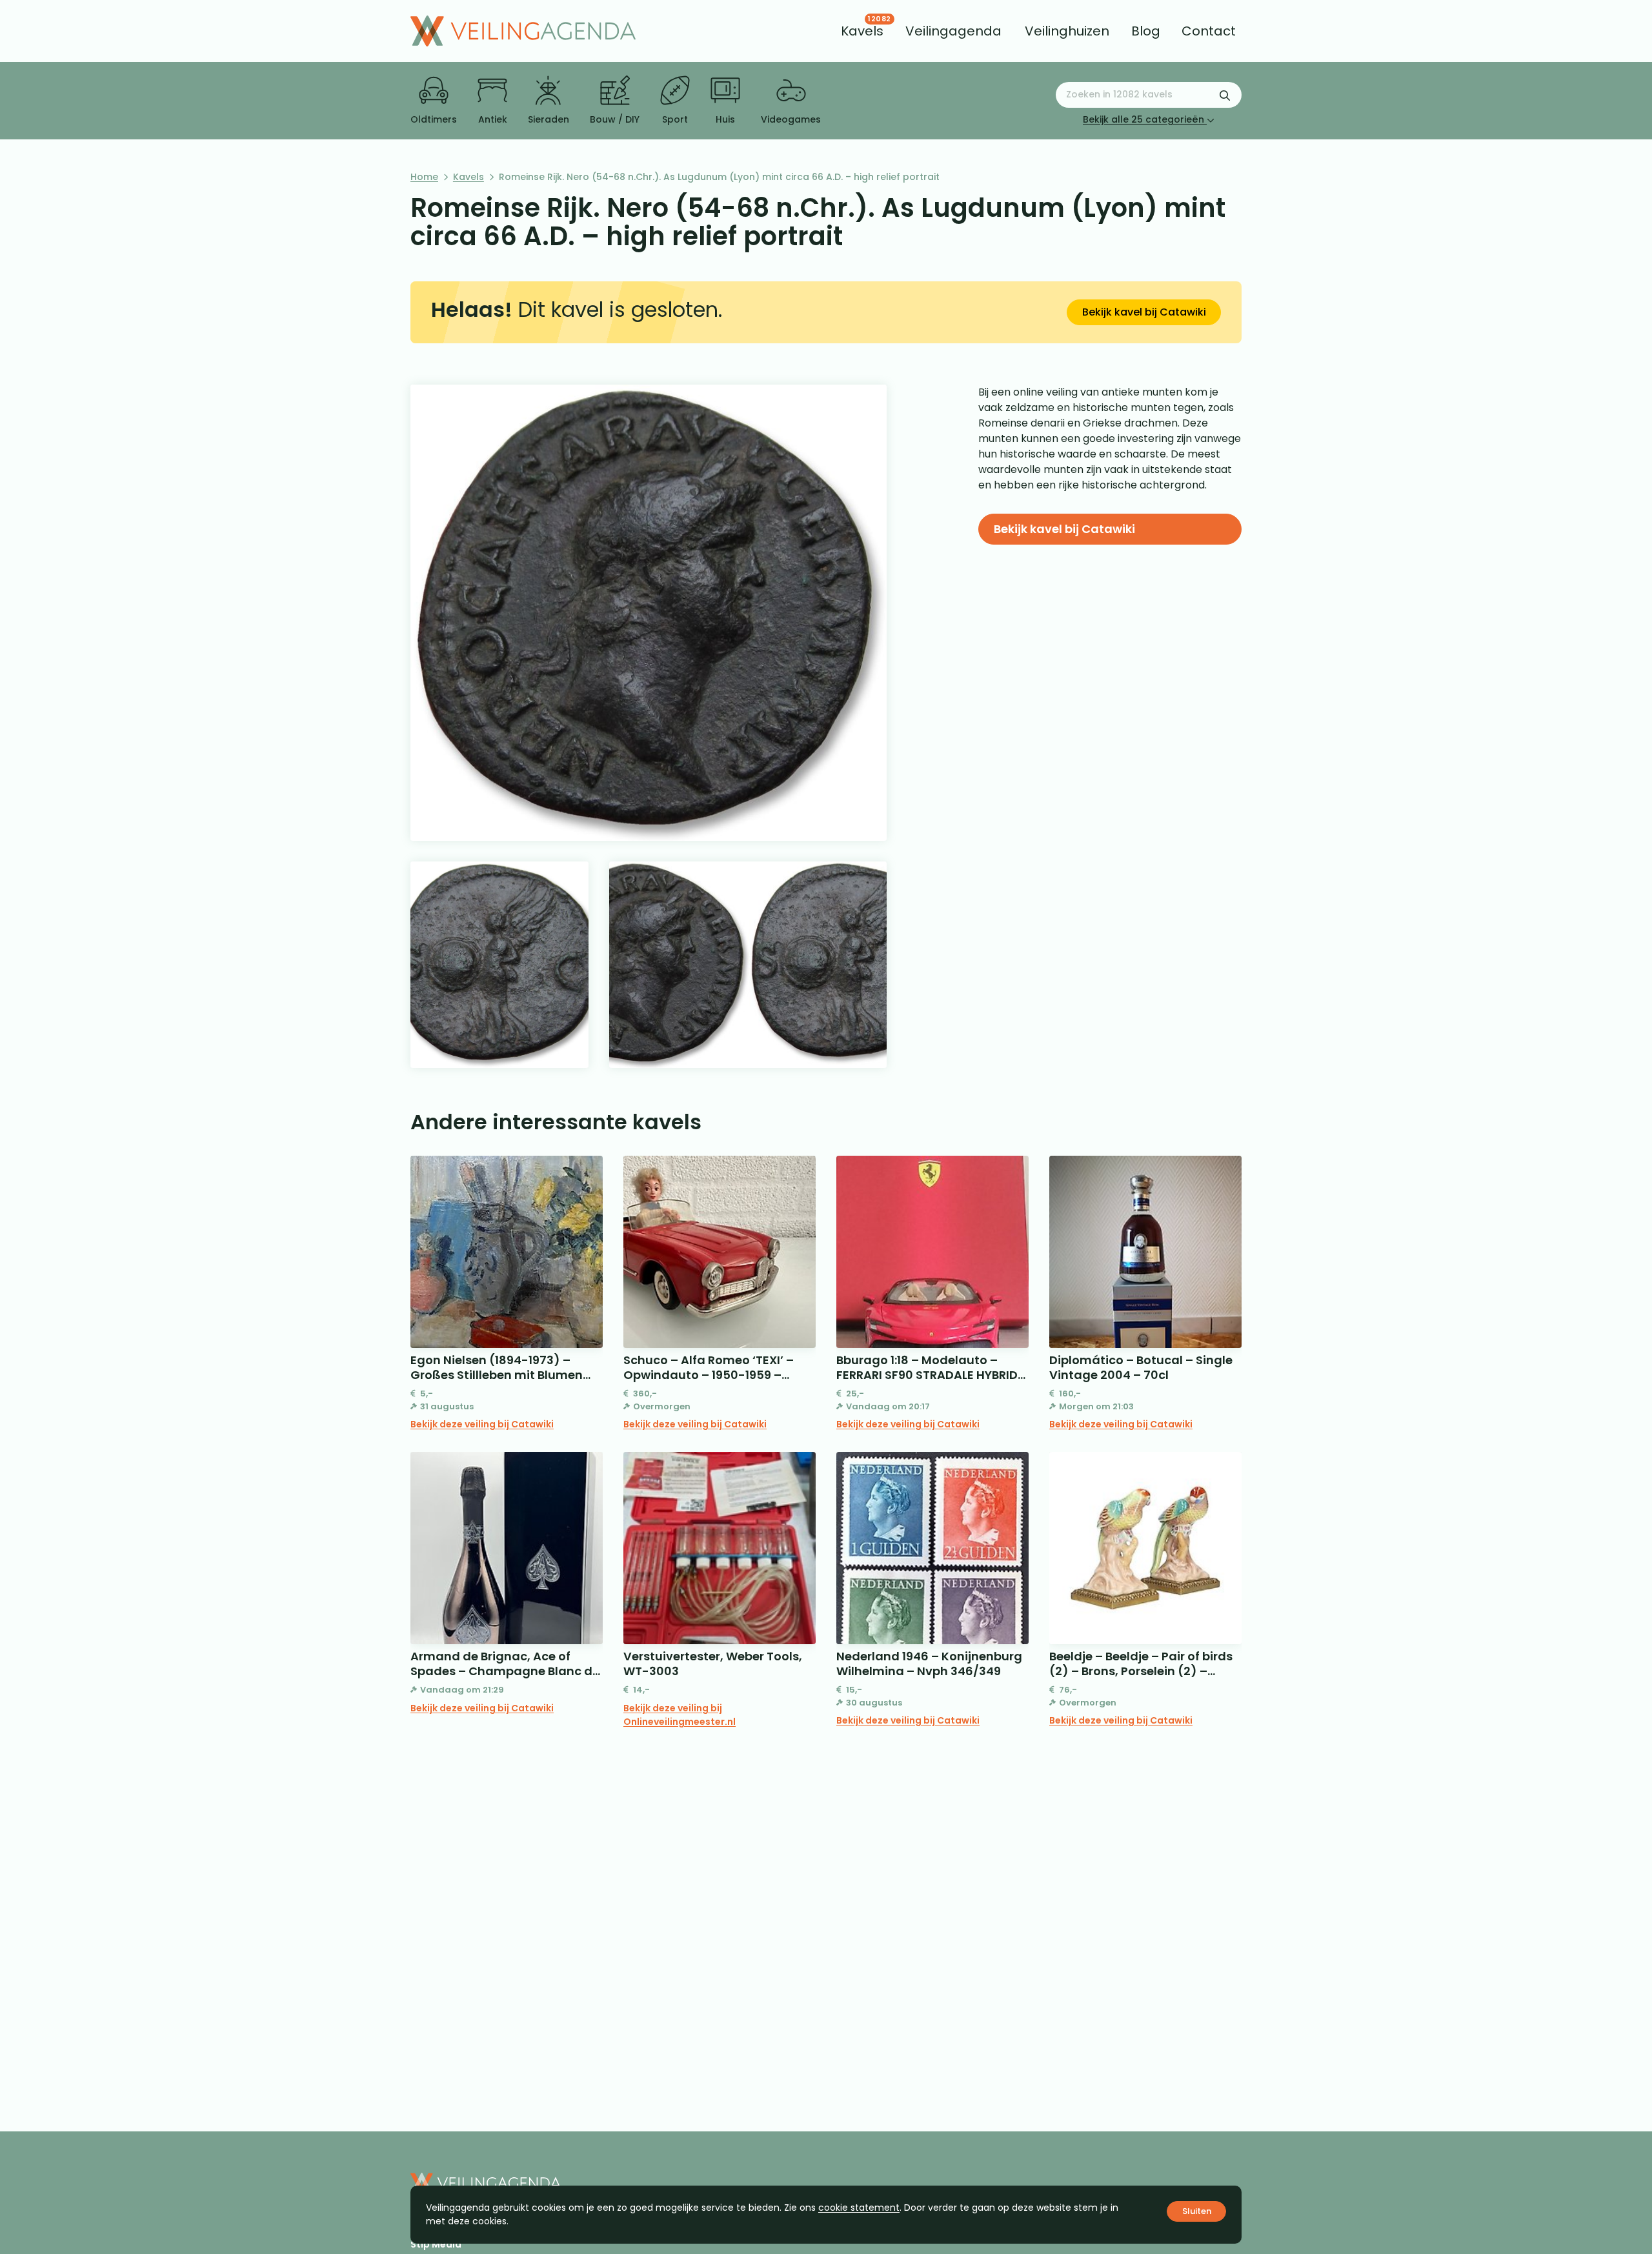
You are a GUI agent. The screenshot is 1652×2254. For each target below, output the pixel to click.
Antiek (493, 119)
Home (424, 177)
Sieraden (549, 119)
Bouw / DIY (615, 119)
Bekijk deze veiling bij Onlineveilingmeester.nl (680, 1715)
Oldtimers (434, 119)
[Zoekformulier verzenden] (1225, 95)
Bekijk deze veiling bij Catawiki (482, 1424)
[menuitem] (862, 31)
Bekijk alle (1143, 119)
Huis (725, 119)
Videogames (791, 119)
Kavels (468, 177)
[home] (523, 31)
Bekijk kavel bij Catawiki (1144, 312)
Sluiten (1197, 2211)
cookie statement (859, 2208)
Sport (675, 119)
